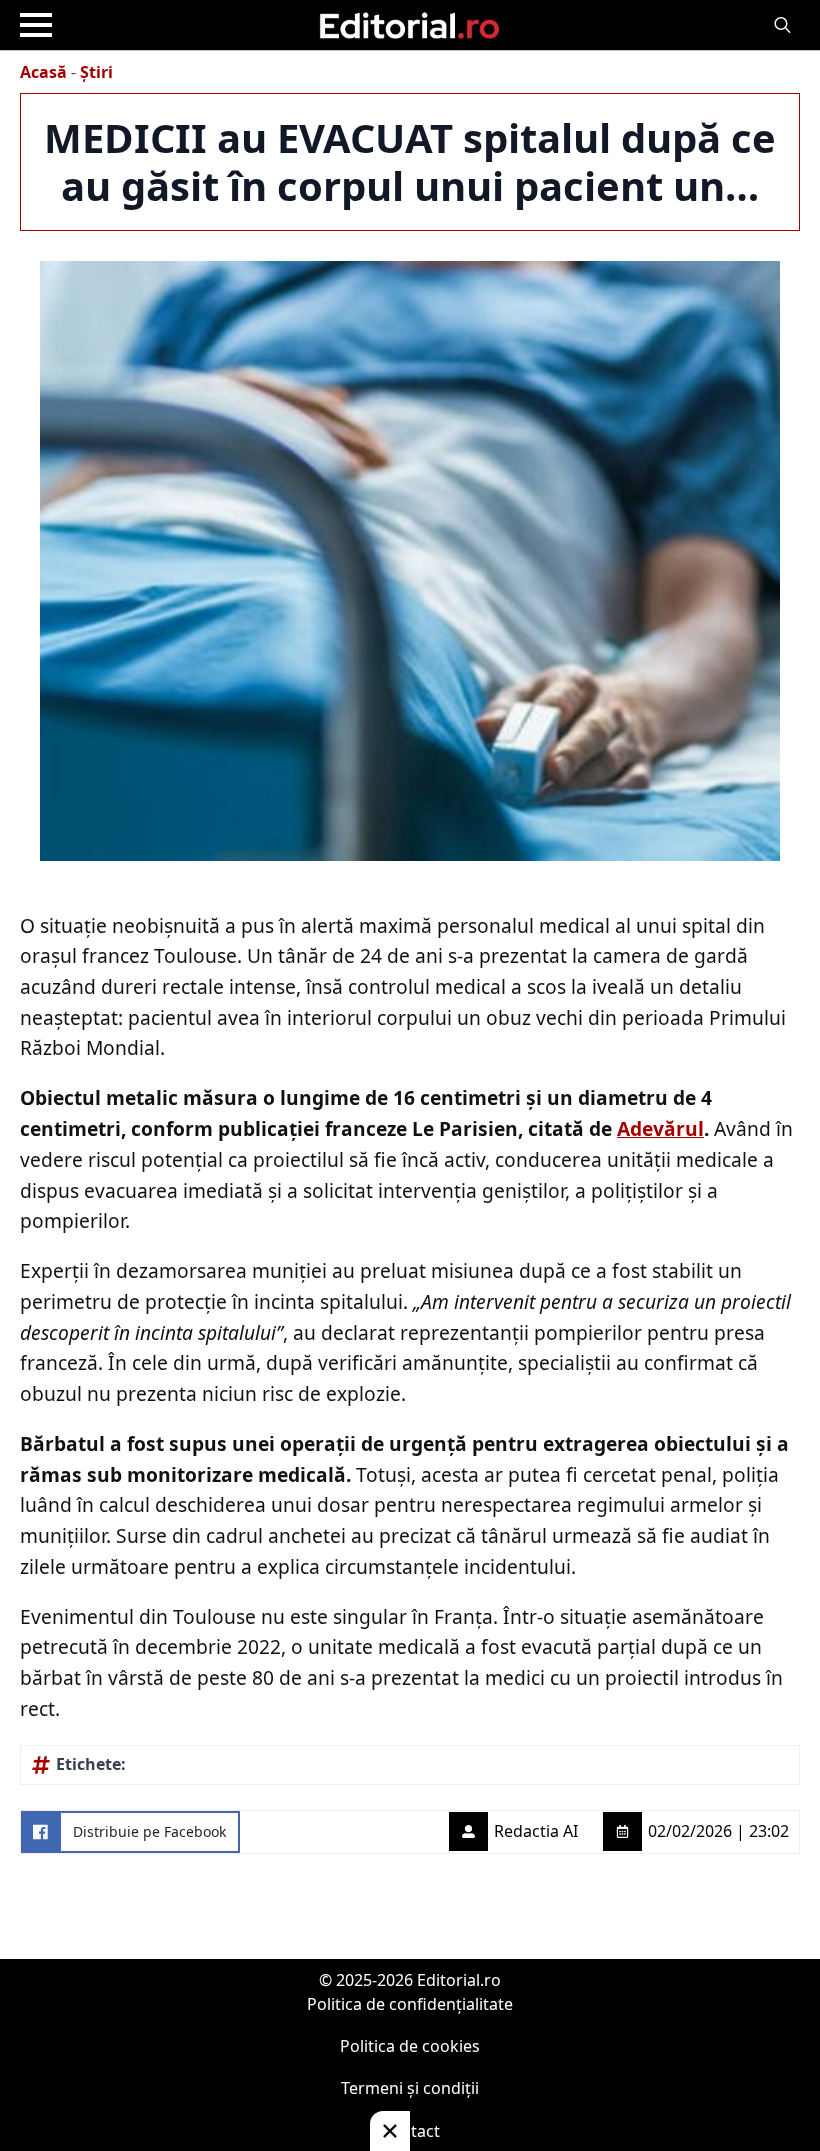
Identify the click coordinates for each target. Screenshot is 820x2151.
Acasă (43, 72)
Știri (96, 72)
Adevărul (660, 1128)
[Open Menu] (36, 25)
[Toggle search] (782, 25)
